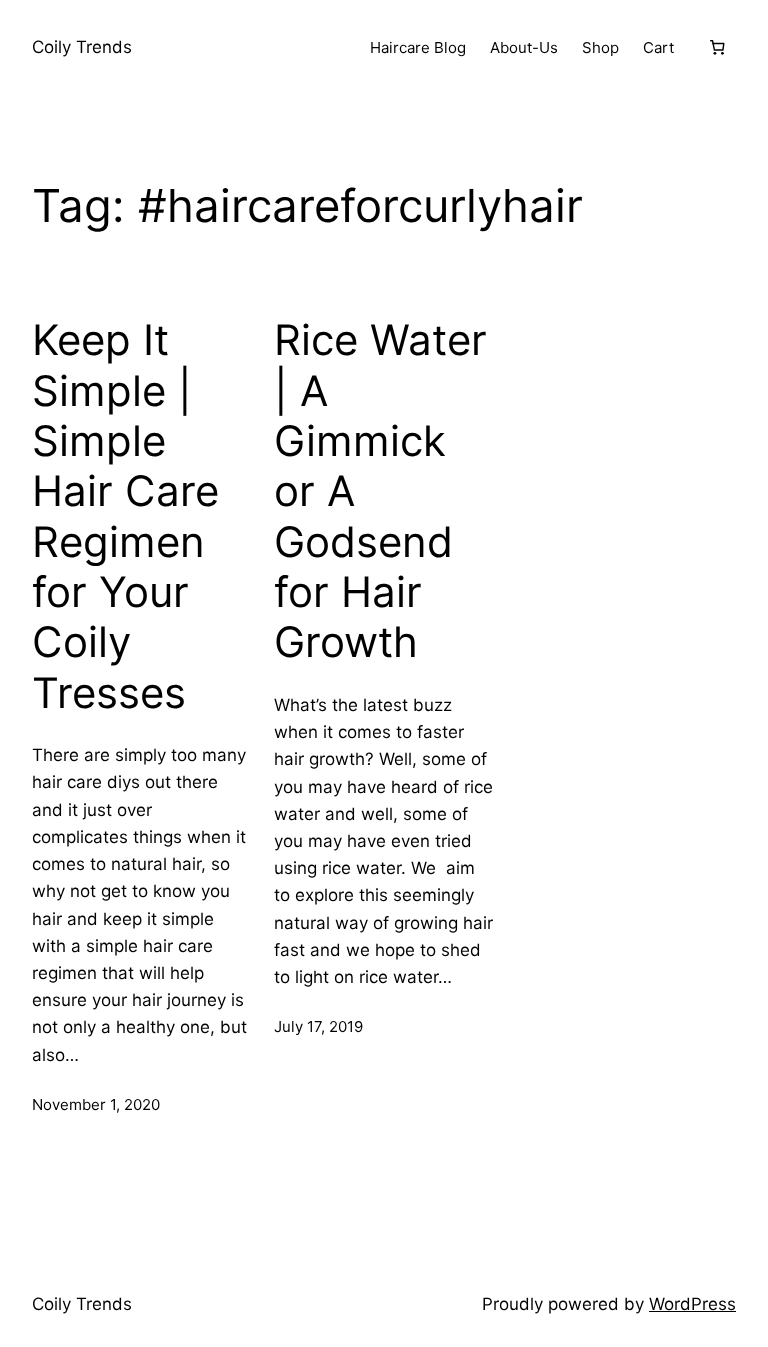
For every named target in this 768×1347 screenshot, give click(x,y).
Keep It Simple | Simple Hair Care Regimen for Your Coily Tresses (125, 516)
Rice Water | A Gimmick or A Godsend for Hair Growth (380, 491)
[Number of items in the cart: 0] (717, 48)
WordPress (692, 1304)
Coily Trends (82, 47)
